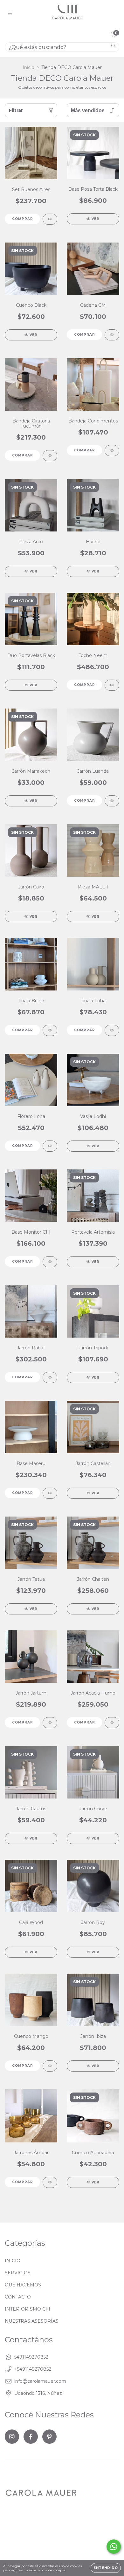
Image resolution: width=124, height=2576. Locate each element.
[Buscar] (113, 47)
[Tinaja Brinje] (50, 1030)
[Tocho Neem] (112, 685)
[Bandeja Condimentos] (112, 451)
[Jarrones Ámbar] (50, 2182)
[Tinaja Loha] (112, 1030)
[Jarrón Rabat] (50, 1377)
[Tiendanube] (25, 2551)
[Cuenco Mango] (50, 2066)
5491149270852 (31, 2357)
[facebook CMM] (31, 2437)
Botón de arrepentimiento (48, 2541)
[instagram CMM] (12, 2437)
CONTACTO (18, 2297)
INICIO (13, 2261)
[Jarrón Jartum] (50, 1723)
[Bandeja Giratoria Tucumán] (50, 456)
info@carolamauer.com (40, 2381)
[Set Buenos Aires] (50, 219)
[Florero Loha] (50, 1146)
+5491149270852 (33, 2369)
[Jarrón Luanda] (112, 801)
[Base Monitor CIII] (50, 1262)
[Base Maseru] (50, 1493)
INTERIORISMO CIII (28, 2309)
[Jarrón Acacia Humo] (112, 1723)
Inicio (28, 67)
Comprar (23, 219)
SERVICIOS (18, 2273)
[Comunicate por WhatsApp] (114, 2547)
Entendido (106, 2568)
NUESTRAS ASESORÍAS (32, 2321)
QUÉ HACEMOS (23, 2285)
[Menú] (10, 14)
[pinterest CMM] (49, 2437)
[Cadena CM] (112, 335)
